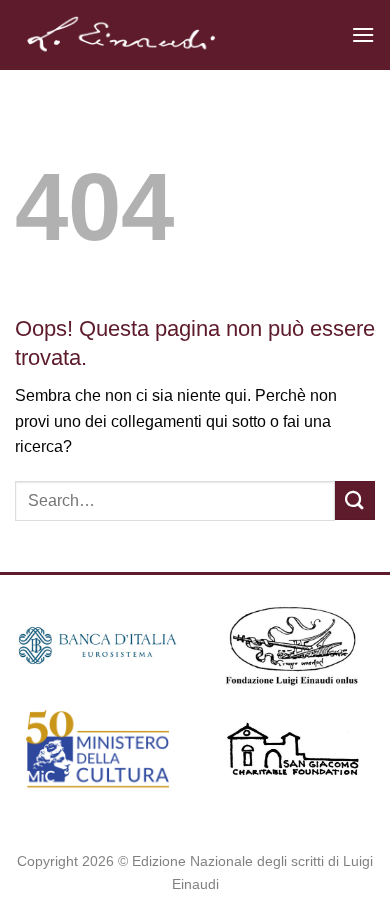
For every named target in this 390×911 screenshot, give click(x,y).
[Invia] (355, 500)
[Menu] (363, 34)
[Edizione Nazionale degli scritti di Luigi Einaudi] (175, 35)
